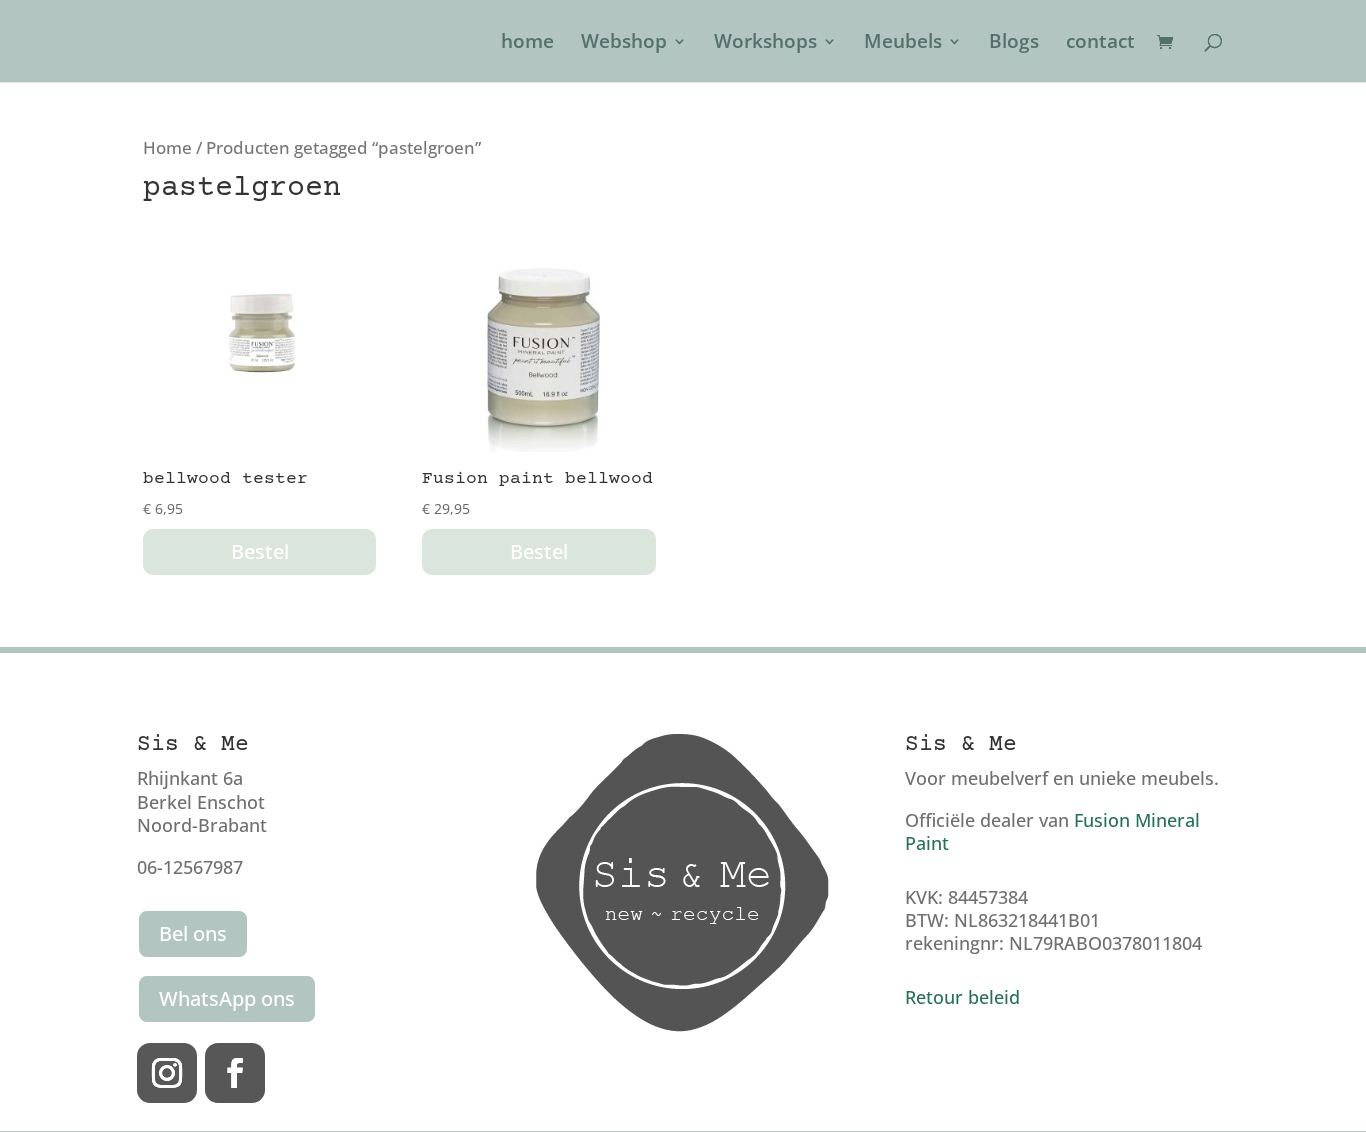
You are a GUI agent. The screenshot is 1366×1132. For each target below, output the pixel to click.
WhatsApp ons (227, 998)
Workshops (765, 44)
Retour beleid (962, 997)
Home (167, 147)
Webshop (624, 44)
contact (1100, 44)
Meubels (903, 44)
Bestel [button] (260, 551)
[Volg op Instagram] (167, 1073)
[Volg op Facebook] (235, 1073)
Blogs (1014, 44)
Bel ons (193, 933)
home (527, 44)
